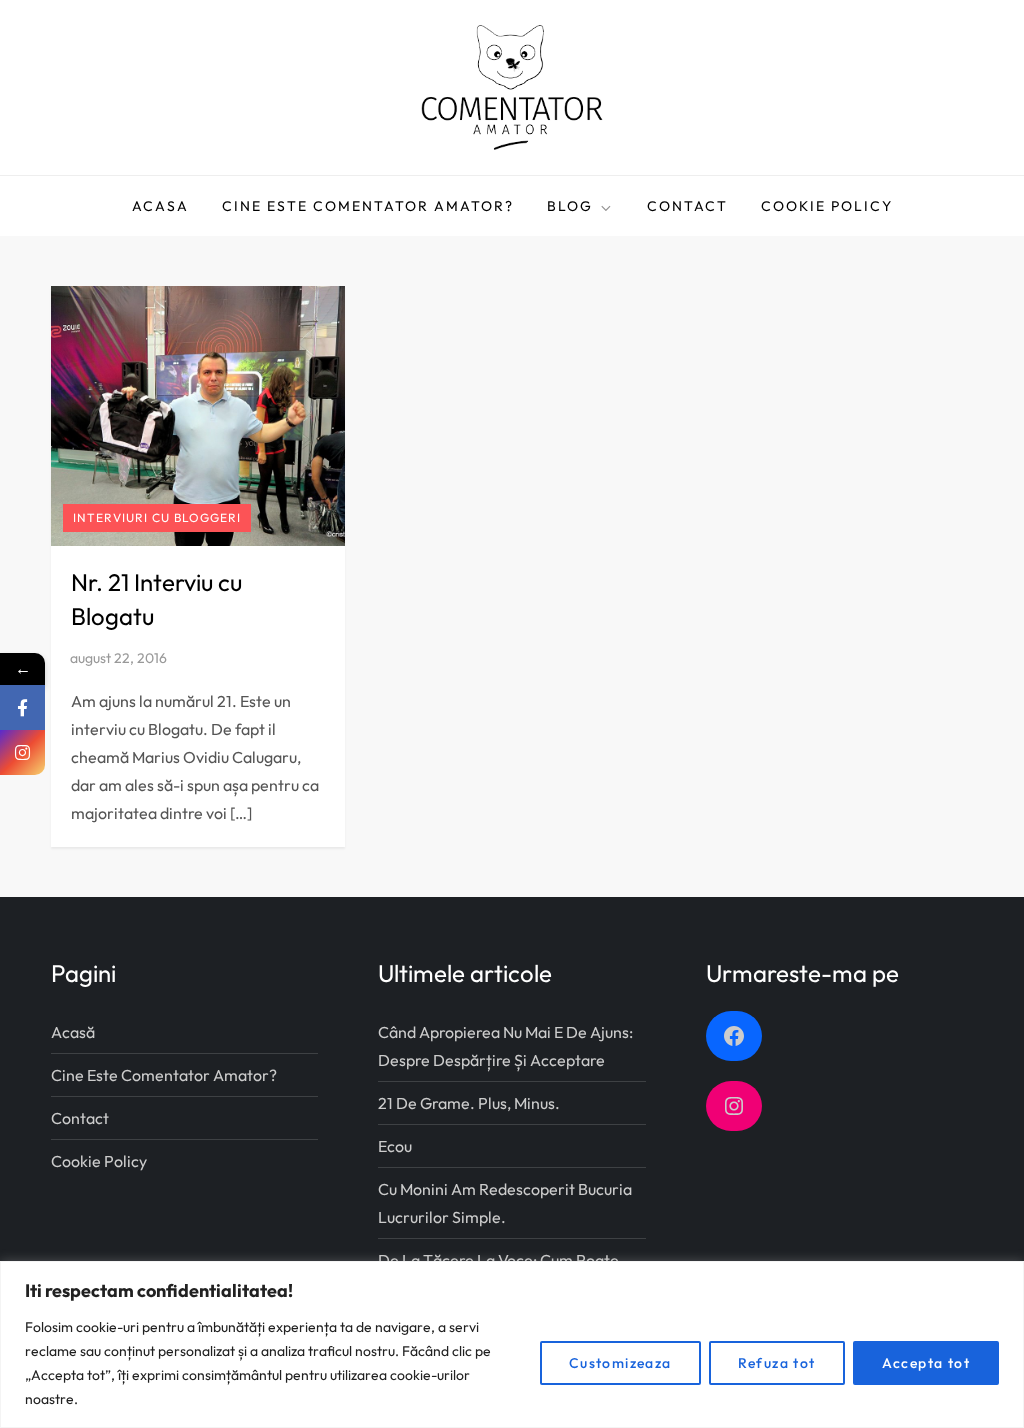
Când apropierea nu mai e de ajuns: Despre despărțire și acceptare (505, 1046)
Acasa (160, 206)
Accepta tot (926, 1363)
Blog (570, 206)
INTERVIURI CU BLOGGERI (157, 517)
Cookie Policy (827, 206)
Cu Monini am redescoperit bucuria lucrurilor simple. (505, 1203)
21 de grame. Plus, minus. (469, 1103)
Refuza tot (777, 1363)
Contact (687, 206)
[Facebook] (22, 707)
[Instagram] (22, 752)
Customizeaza (620, 1363)
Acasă (73, 1032)
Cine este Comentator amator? (368, 206)
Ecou (395, 1146)
